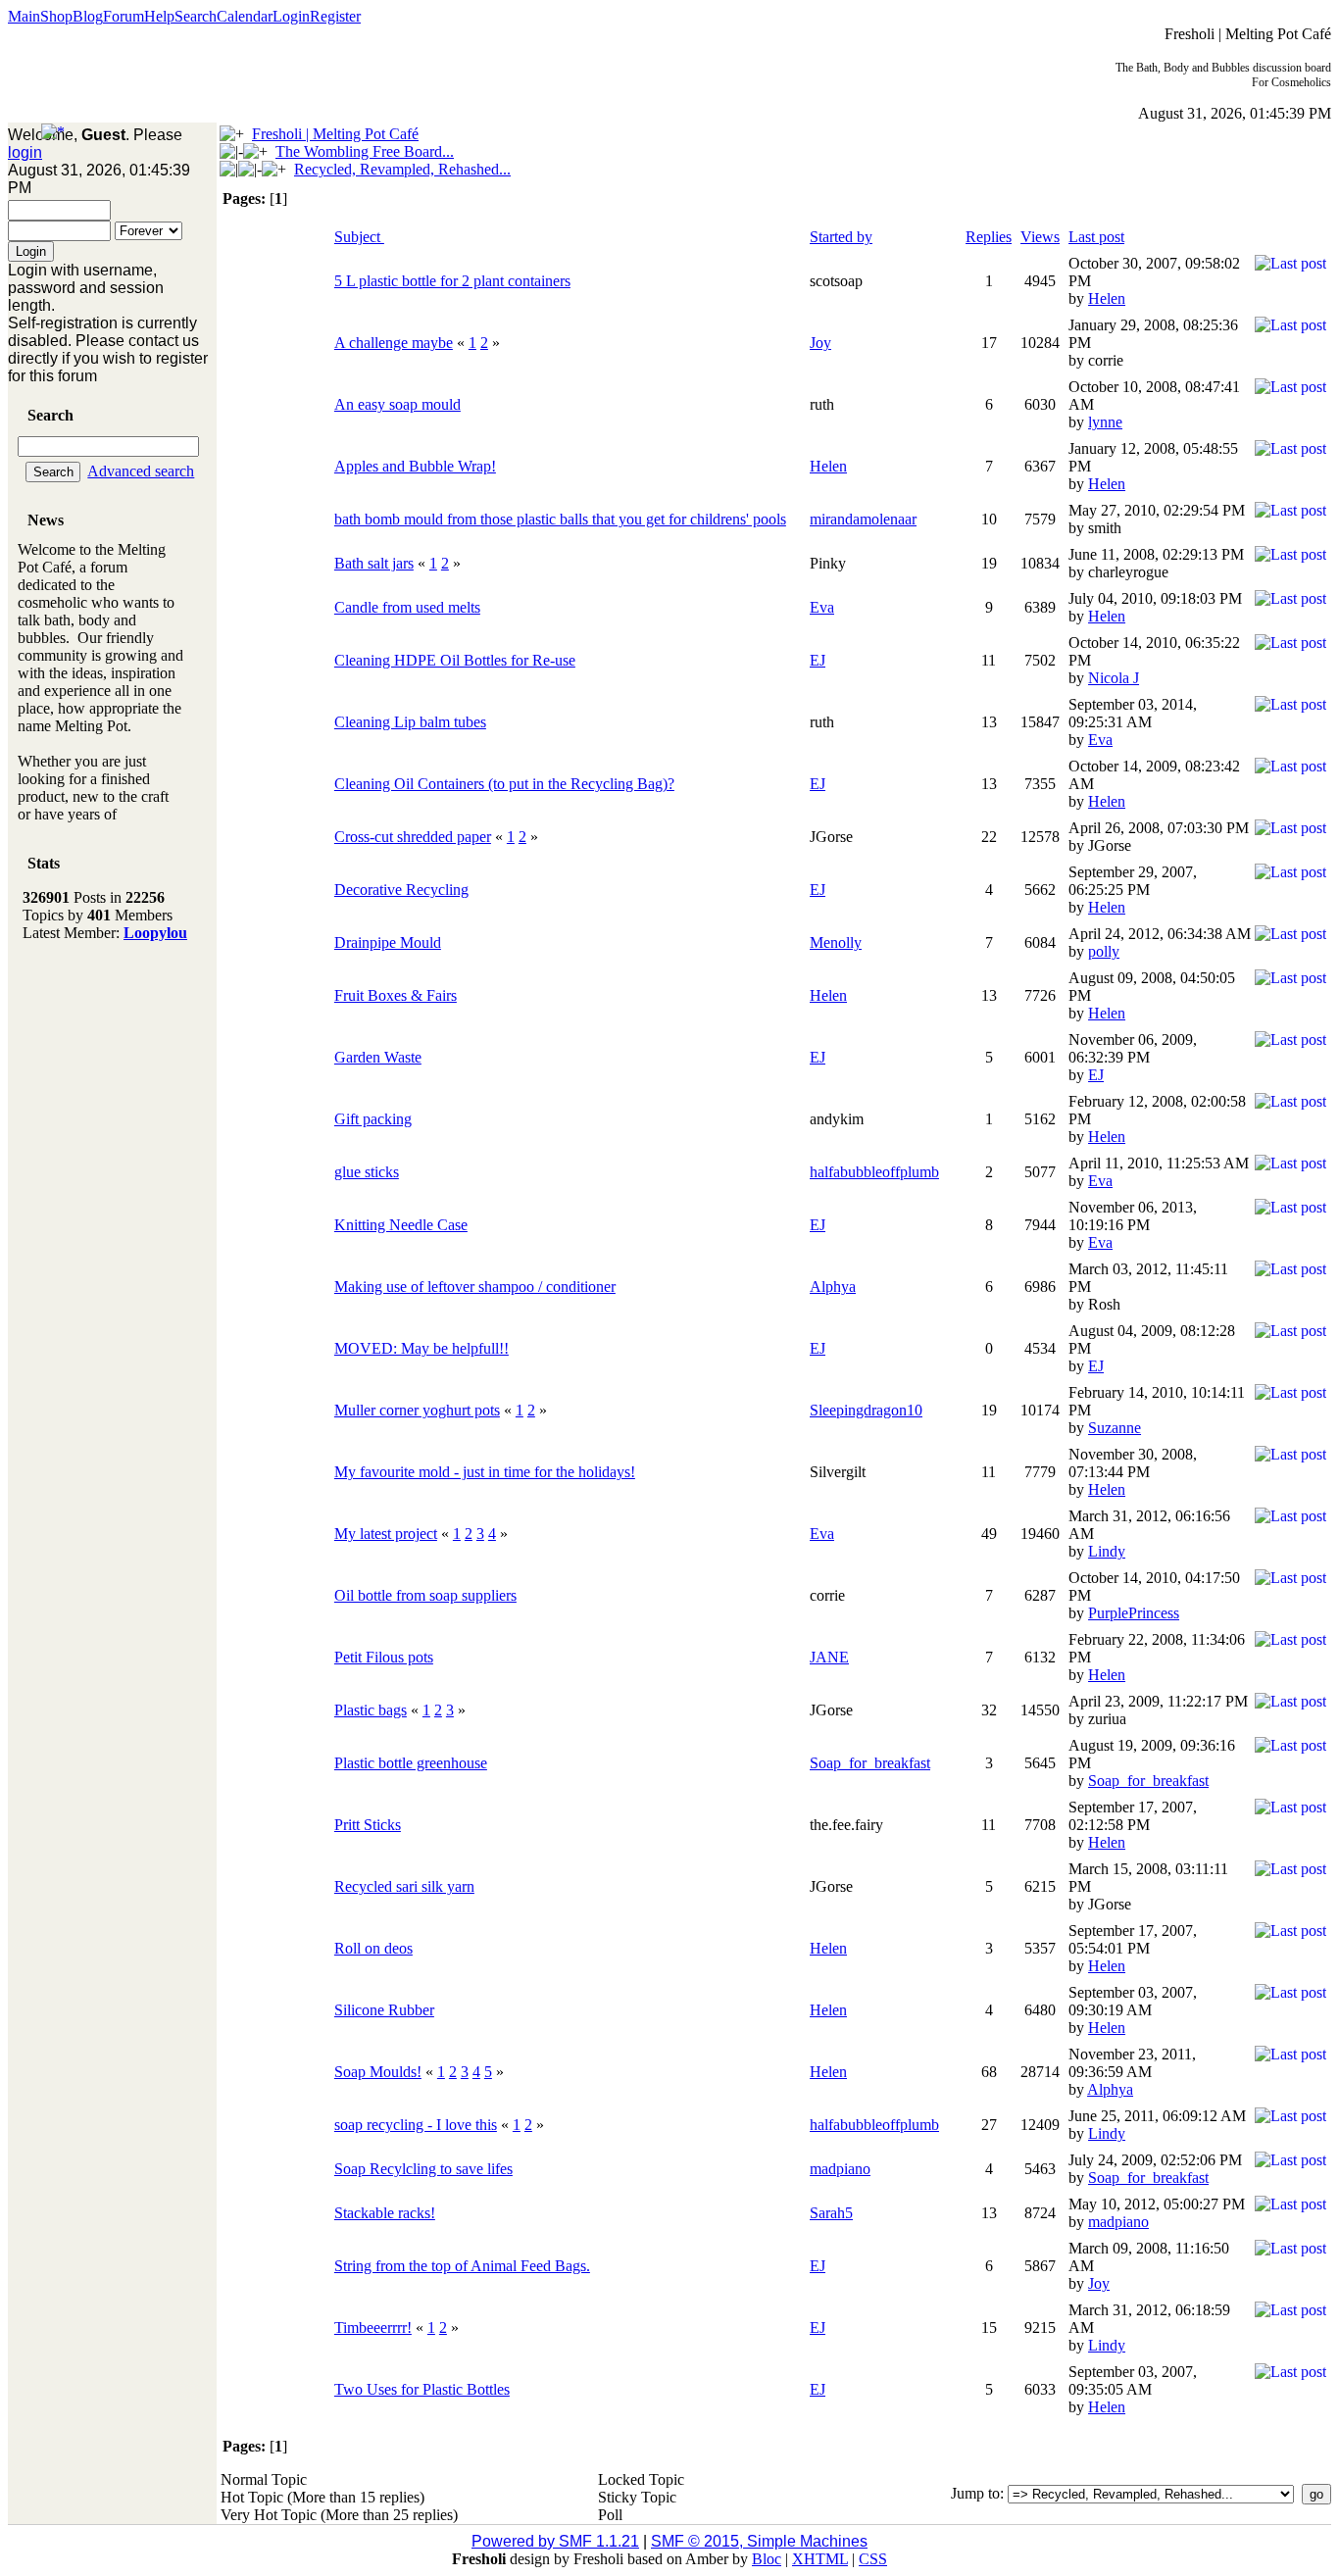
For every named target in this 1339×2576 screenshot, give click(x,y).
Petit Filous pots (384, 1657)
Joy (820, 343)
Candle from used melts (407, 607)
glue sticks (367, 1172)
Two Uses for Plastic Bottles (422, 2389)
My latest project (386, 1534)
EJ (818, 660)
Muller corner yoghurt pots (417, 1410)
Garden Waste (378, 1057)
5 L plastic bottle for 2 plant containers (452, 281)
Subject (359, 237)
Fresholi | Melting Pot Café (335, 134)
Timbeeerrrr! (373, 2328)
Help (159, 16)
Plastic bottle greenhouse (411, 1763)
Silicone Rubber (384, 2010)
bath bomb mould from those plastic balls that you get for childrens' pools (560, 519)
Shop (56, 16)
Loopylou (155, 933)
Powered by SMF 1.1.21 (555, 2541)
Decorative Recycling (401, 890)
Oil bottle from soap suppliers (425, 1595)
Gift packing (373, 1119)
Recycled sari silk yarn (404, 1886)
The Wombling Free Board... (365, 151)
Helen (1107, 298)
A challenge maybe (394, 343)
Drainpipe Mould (388, 942)
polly (1104, 951)
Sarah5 (831, 2213)
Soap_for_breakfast (870, 1763)
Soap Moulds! (378, 2072)
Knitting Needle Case (401, 1225)
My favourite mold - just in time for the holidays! (485, 1472)
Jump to (975, 2493)
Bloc (767, 2559)
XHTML (820, 2559)
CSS (873, 2559)
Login (291, 16)
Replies (989, 237)
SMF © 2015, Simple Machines (759, 2541)
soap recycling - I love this (416, 2125)
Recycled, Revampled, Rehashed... (402, 169)
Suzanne (1115, 1428)
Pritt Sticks (368, 1825)
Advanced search (141, 471)
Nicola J (1114, 678)
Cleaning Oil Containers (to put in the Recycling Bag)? (504, 784)
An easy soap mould (397, 404)
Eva (822, 607)
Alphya (833, 1287)
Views (1040, 237)
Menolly (836, 942)
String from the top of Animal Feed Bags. (462, 2266)
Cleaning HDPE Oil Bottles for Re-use (455, 660)
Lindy (1107, 1551)
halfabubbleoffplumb (874, 1172)
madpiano (840, 2169)
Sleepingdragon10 (866, 1410)
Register (335, 16)
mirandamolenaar (863, 519)
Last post (1096, 237)
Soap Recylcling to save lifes (423, 2169)
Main (24, 16)
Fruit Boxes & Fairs (396, 995)
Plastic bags (371, 1710)
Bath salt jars (374, 563)
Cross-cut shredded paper (413, 837)
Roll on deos (373, 1948)
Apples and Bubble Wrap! (415, 466)
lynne (1105, 422)
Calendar (245, 16)
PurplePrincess (1134, 1613)
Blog (88, 16)
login (25, 152)
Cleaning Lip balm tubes (410, 722)
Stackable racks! (385, 2213)
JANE (829, 1657)
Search (196, 16)
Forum (124, 16)
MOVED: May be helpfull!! (422, 1348)
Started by (841, 237)
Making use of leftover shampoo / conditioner (475, 1287)
